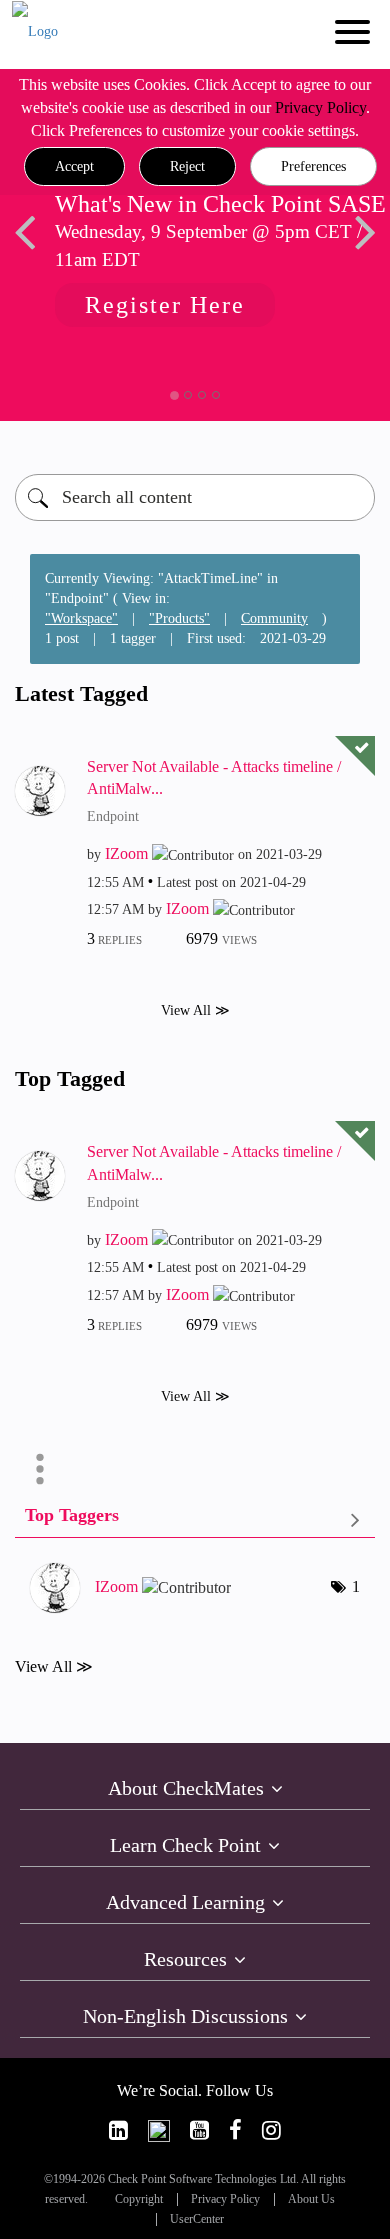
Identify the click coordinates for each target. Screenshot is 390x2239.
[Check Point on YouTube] (199, 2130)
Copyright (139, 2199)
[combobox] (195, 497)
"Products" (179, 618)
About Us (311, 2199)
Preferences (313, 166)
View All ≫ (195, 1010)
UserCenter (197, 2219)
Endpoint (113, 816)
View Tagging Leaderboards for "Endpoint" (195, 1519)
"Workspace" (81, 618)
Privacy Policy (320, 107)
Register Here (155, 305)
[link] (118, 2130)
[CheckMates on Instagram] (271, 2130)
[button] (74, 167)
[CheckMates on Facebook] (235, 2130)
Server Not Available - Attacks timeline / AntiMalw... (214, 778)
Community (274, 618)
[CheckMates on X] (159, 2130)
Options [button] (40, 1469)
